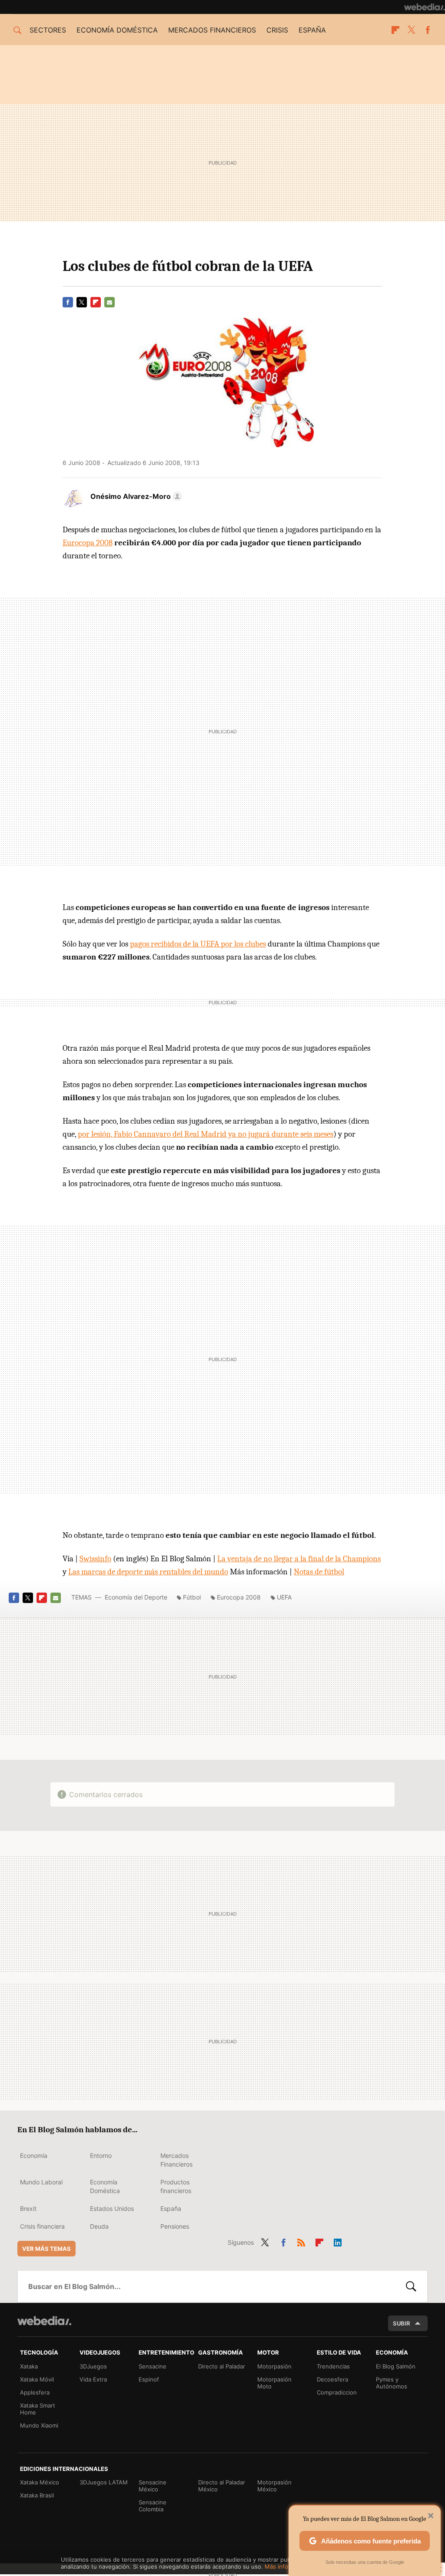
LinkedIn (338, 2241)
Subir (402, 2323)
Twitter (412, 30)
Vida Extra (93, 2379)
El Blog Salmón (396, 2366)
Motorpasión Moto (274, 2383)
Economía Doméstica (105, 2186)
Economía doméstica (117, 30)
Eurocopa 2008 (88, 543)
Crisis (277, 30)
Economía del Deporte (136, 1597)
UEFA (284, 1597)
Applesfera (35, 2392)
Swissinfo (95, 1559)
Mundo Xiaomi (39, 2425)
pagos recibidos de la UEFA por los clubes (198, 944)
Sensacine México (153, 2486)
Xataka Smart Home (38, 2409)
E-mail (110, 302)
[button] (135, 496)
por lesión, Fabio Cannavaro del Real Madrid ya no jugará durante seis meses (206, 1134)
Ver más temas (46, 2249)
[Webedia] (425, 7)
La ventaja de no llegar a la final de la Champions (299, 1559)
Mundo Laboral (41, 2182)
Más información (287, 2566)
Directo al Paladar (222, 2366)
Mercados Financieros (176, 2160)
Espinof (149, 2379)
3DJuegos (93, 2366)
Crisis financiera (42, 2226)
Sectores (48, 30)
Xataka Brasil (37, 2495)
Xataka (29, 2366)
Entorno (101, 2155)
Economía (34, 2155)
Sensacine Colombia (153, 2506)
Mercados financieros (212, 30)
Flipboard (395, 30)
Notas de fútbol (319, 1572)
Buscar (411, 2286)
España (312, 30)
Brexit (28, 2208)
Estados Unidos (112, 2208)
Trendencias (333, 2366)
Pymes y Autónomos (392, 2383)
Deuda (99, 2226)
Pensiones (175, 2226)
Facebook (428, 30)
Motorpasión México (274, 2486)
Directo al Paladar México (222, 2486)
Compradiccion (337, 2392)
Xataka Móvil (37, 2379)
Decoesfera (332, 2379)
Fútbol (192, 1597)
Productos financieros (176, 2186)
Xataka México (40, 2482)
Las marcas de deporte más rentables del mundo (148, 1572)
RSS (301, 2241)
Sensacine (153, 2366)
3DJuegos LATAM (104, 2482)
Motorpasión (274, 2366)
